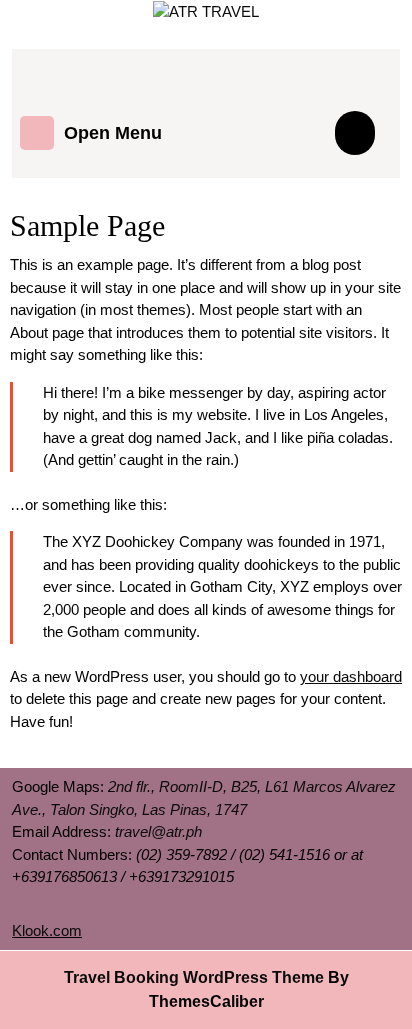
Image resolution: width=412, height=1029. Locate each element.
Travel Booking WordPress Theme (194, 977)
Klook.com (47, 930)
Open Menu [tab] (113, 129)
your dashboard (351, 676)
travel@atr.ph (158, 831)
